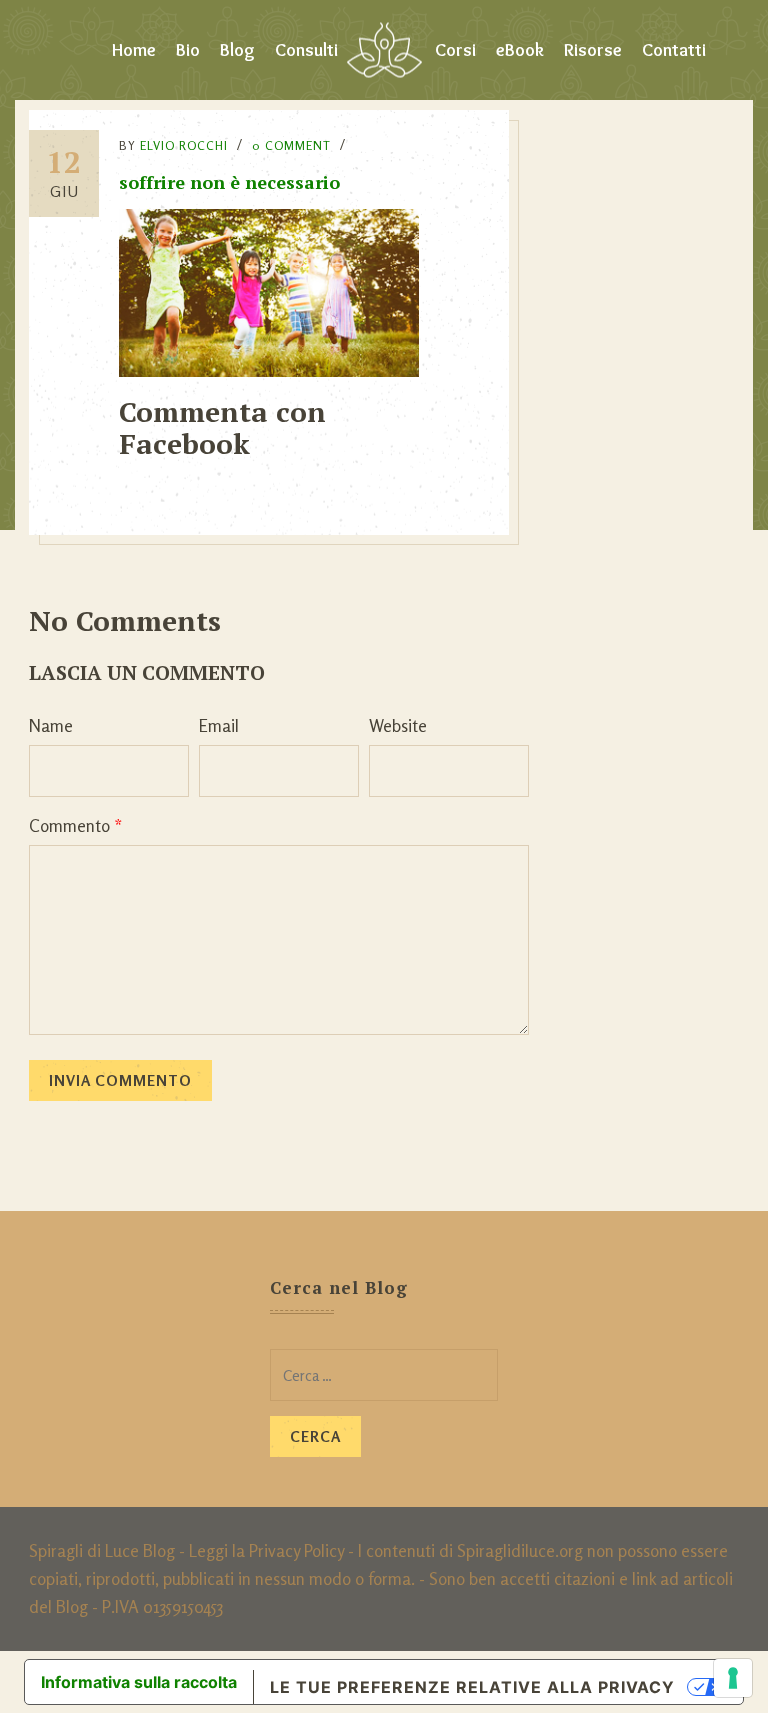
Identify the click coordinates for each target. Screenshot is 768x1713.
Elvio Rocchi (184, 145)
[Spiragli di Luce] (384, 50)
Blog (237, 50)
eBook (520, 50)
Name (51, 725)
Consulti (306, 50)
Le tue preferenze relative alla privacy (472, 1687)
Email (219, 725)
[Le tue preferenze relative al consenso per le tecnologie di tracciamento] (733, 1678)
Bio (188, 50)
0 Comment (291, 145)
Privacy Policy (296, 1550)
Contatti (674, 50)
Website (398, 725)
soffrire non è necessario (229, 182)
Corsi (455, 50)
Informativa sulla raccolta (139, 1682)
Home (134, 50)
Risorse (593, 50)
